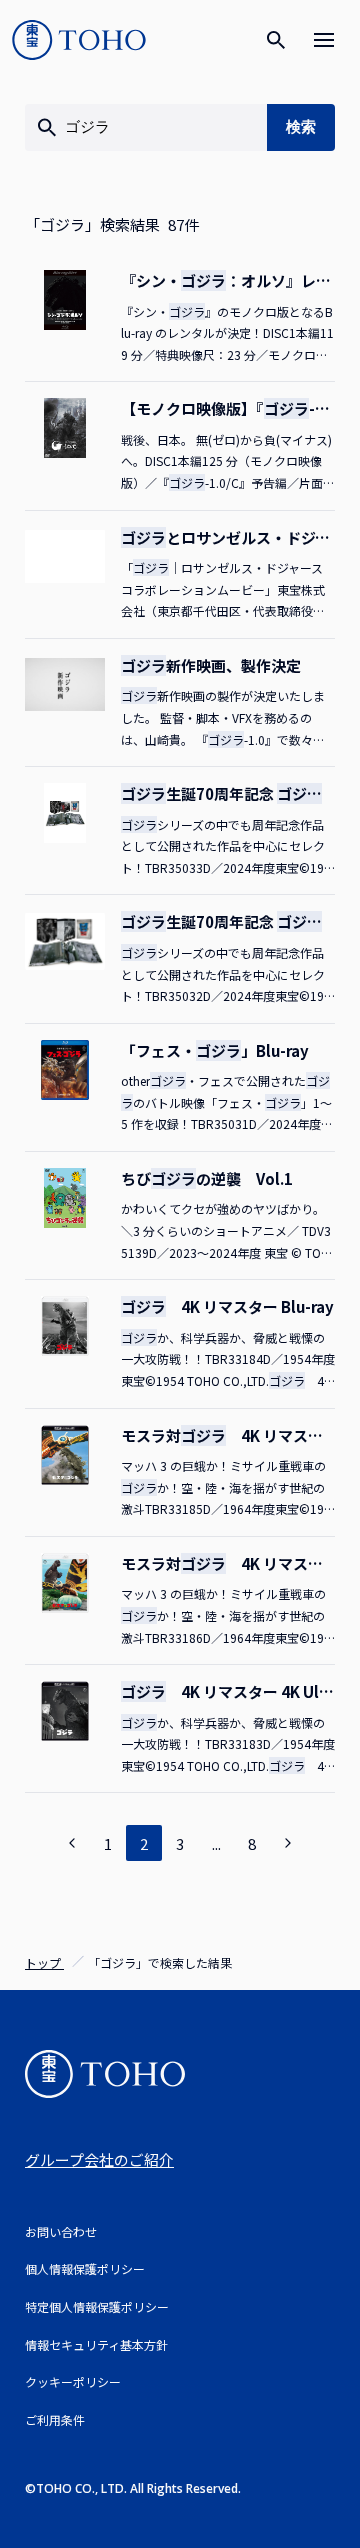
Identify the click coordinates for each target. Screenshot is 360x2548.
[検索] (276, 40)
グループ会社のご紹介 (99, 2159)
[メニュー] (324, 40)
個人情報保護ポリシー (85, 2268)
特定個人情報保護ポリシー (97, 2306)
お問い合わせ (61, 2231)
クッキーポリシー (73, 2381)
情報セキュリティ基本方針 (96, 2344)
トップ (44, 1962)
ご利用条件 (55, 2419)
